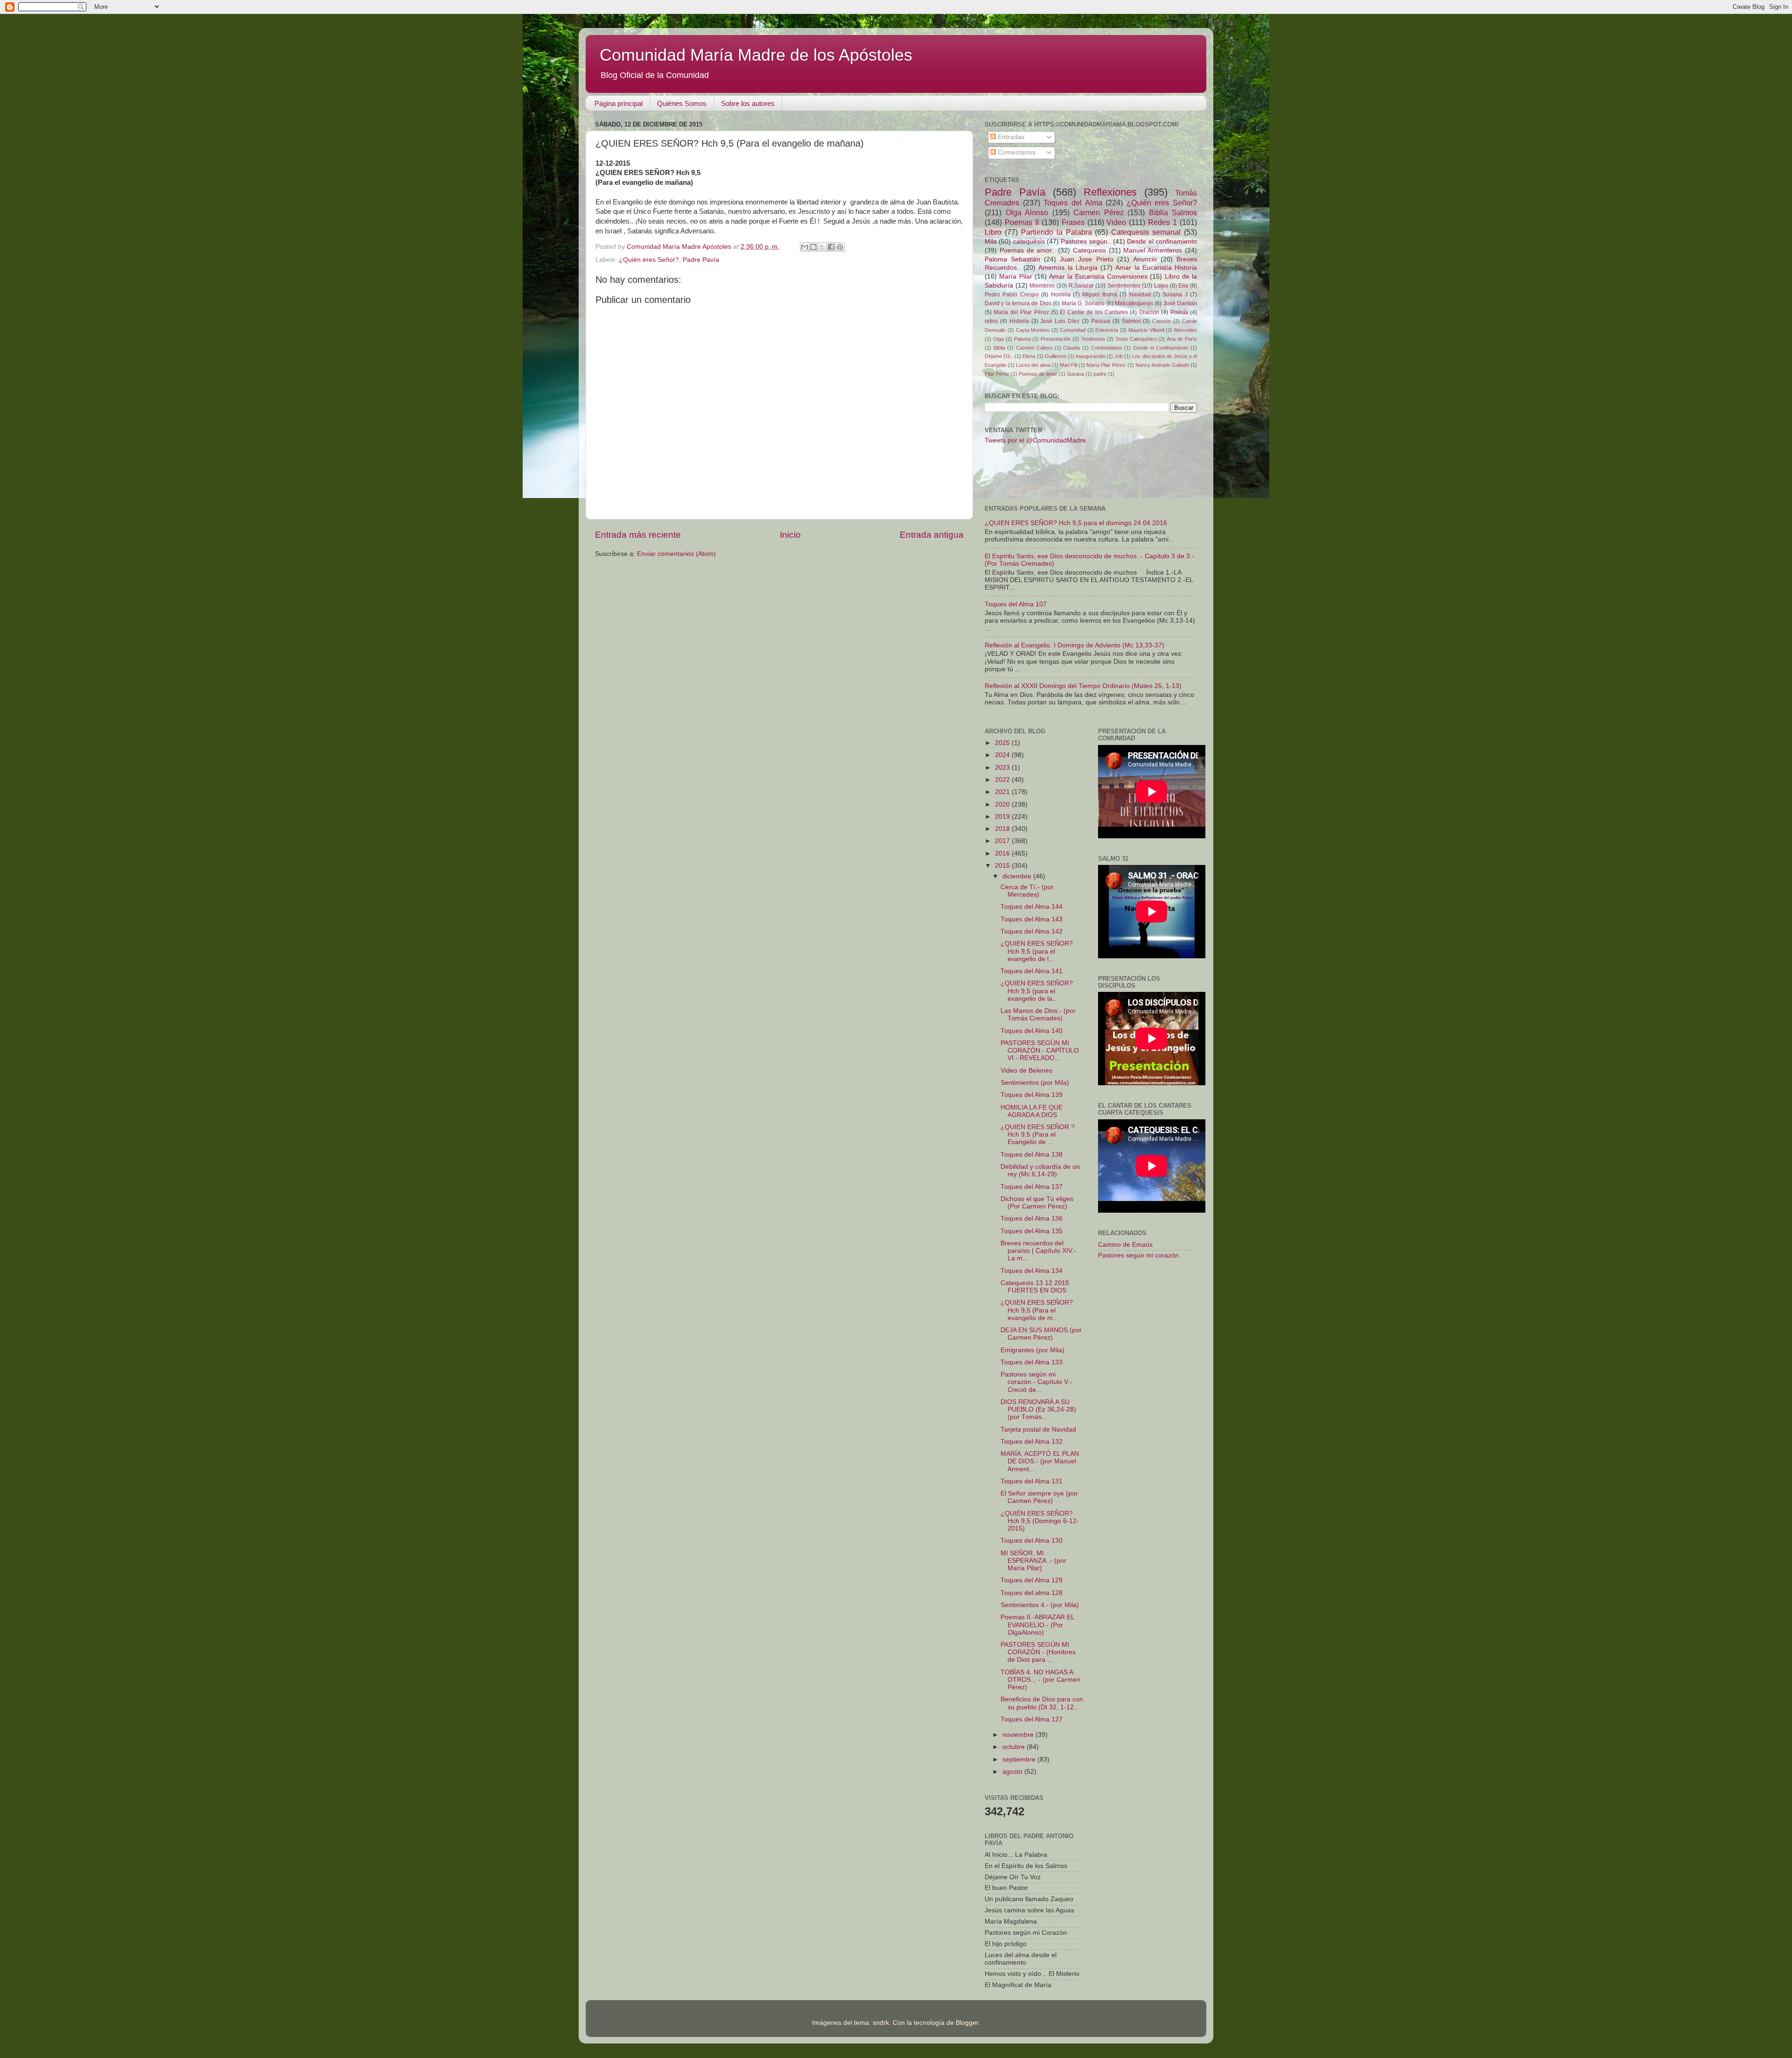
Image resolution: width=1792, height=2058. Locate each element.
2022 (1003, 780)
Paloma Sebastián (1012, 259)
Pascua (1101, 321)
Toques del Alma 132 (1032, 1442)
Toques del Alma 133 (1032, 1362)
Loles (1161, 286)
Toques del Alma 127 (1032, 1719)
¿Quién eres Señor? (649, 260)
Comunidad (1073, 330)
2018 (1003, 829)
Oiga (998, 339)
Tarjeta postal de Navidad (1038, 1429)
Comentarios (1016, 152)
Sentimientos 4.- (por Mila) (1040, 1605)
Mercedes (1186, 330)
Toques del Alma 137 (1032, 1187)
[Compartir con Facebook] (831, 247)
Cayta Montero (1033, 330)
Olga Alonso (1027, 212)
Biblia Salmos (1173, 212)
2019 (1003, 817)
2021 (1003, 792)
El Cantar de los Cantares (1094, 312)
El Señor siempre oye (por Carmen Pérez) (1039, 1497)
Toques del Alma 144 (1032, 907)
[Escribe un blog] (813, 247)
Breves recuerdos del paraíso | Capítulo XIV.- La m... (1038, 1251)
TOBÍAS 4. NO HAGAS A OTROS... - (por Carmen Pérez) (1040, 1680)
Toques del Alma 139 (1032, 1095)
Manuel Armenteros (1153, 250)
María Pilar (1015, 277)
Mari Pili (1068, 365)
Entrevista (1107, 330)
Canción (1162, 321)
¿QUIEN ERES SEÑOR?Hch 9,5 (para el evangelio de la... (1037, 991)
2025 (1003, 743)
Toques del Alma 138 (1032, 1155)
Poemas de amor (1038, 374)
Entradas (1010, 137)
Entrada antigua (932, 535)
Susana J (1175, 295)
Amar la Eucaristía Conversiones (1098, 277)
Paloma (1022, 339)
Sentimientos (1124, 286)
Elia (1183, 286)
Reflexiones (1110, 192)
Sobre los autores (748, 103)
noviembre (1019, 1735)
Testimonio (1093, 339)
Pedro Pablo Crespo (1012, 295)
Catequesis (1089, 250)
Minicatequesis (1134, 303)
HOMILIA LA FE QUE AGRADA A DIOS (1032, 1111)
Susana (1075, 374)
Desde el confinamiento (1162, 242)
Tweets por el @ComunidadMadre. (1036, 440)
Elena (1029, 356)
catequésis (1029, 242)
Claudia (1071, 348)
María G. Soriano (1083, 303)
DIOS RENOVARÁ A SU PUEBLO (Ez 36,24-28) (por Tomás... (1038, 1409)
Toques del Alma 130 (1032, 1541)
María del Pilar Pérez (1021, 312)
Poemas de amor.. (1028, 250)
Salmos (1131, 321)
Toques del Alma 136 (1032, 1219)
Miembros (1042, 286)
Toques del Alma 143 (1032, 919)
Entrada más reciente (638, 535)
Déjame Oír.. (999, 356)
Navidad (1140, 295)
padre (1100, 374)
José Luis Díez (1060, 321)
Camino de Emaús (1125, 1245)
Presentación (1056, 339)
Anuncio (1145, 259)
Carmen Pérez (1099, 212)
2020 (1003, 804)
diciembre (1018, 876)
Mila (991, 242)
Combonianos (1107, 348)
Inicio (790, 535)
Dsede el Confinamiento (1161, 348)
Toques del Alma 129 (1032, 1580)
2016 (1003, 853)
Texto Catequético (1136, 339)
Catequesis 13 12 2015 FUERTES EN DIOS (1035, 1287)
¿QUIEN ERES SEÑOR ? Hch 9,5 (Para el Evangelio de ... (1038, 1134)
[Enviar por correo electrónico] (805, 247)
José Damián (1180, 303)
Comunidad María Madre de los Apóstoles (756, 55)
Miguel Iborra (1099, 295)
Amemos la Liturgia (1068, 268)
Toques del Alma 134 (1032, 1271)
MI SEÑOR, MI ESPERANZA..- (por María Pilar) (1033, 1561)
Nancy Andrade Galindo (1162, 365)
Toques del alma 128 (1032, 1593)
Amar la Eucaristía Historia (1156, 268)
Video (1116, 222)
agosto (1013, 1772)
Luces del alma (1033, 365)
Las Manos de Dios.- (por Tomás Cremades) (1038, 1015)
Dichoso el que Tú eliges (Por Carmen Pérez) (1037, 1203)
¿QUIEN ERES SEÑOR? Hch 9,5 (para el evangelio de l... (1037, 951)
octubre (1015, 1747)
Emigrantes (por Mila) (1032, 1350)
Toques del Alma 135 (1032, 1231)
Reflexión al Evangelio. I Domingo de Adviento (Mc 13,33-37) (1074, 645)
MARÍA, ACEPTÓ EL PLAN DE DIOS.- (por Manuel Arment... (1040, 1461)
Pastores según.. (1086, 242)
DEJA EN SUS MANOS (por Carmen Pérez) (1041, 1334)
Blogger (967, 2023)
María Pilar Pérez (1106, 365)
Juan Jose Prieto (1086, 259)
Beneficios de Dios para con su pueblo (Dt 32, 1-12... (1042, 1703)
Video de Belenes (1026, 1071)
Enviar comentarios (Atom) (676, 554)
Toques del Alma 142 (1032, 931)
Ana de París (1182, 339)
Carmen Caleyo (1034, 348)
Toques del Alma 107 (1016, 604)
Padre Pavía (701, 260)
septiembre (1020, 1759)
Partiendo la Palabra (1057, 232)
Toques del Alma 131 (1032, 1481)
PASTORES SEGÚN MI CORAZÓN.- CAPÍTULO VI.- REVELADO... (1040, 1050)
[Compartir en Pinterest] (840, 247)
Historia (1019, 321)
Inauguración (1090, 356)
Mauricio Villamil (1146, 330)
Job (1119, 356)
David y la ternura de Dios (1018, 303)
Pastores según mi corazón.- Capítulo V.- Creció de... (1036, 1382)
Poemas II (1022, 222)
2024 (1003, 755)
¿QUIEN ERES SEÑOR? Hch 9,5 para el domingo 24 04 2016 (1076, 523)
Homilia (1061, 295)
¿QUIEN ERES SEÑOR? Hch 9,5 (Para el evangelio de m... (1037, 1310)
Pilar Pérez (997, 374)
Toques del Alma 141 (1032, 971)
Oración (1149, 312)
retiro (991, 321)
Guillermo (1056, 356)
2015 (1003, 866)
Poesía (1179, 312)
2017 (1003, 841)
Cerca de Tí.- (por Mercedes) (1027, 891)
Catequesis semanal (1146, 232)
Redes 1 (1162, 222)
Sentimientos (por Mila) (1035, 1083)
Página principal (619, 103)
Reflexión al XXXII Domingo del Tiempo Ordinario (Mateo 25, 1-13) (1083, 686)
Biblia (999, 348)
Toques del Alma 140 (1032, 1031)
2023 (1003, 768)
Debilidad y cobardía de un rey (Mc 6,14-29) (1040, 1170)
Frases (1073, 222)
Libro (993, 232)
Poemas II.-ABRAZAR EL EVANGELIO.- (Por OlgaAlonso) (1037, 1625)
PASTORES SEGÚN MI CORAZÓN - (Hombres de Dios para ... (1038, 1652)
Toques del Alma (1073, 203)
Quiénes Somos (682, 103)
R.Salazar (1081, 286)
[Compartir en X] (822, 247)
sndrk (881, 2023)
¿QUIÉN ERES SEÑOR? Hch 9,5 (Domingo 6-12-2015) (1040, 1521)
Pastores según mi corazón (1138, 1255)
